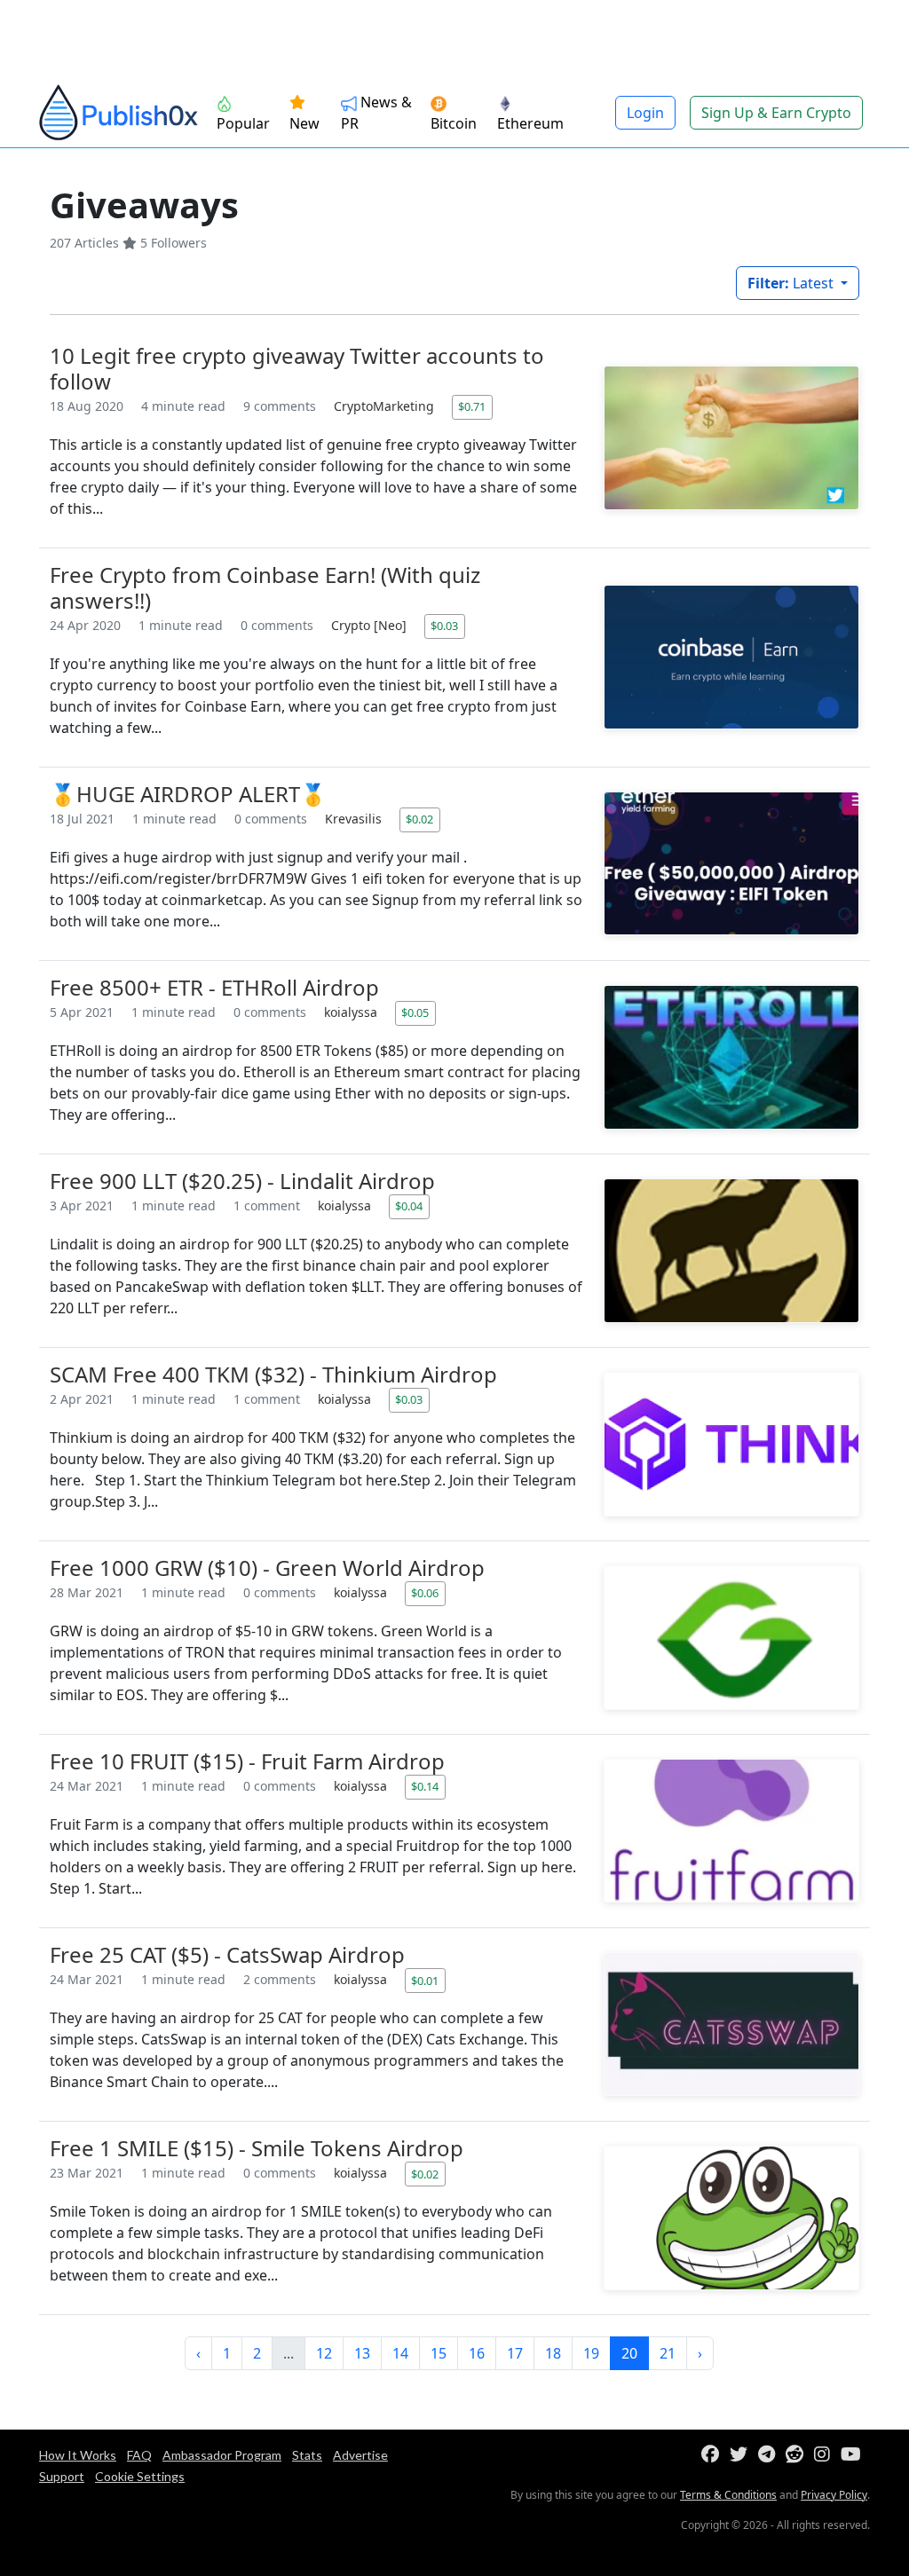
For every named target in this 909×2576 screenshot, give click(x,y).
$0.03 (444, 626)
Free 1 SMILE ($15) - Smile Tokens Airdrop (257, 2148)
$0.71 (472, 406)
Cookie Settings (140, 2476)
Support (62, 2476)
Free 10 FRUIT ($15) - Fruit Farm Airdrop (247, 1761)
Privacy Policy (834, 2495)
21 (668, 2353)
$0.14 (425, 1786)
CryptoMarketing (386, 406)
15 (439, 2353)
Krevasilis (355, 819)
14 (400, 2353)
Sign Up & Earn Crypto (776, 113)
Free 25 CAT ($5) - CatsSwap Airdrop (227, 1954)
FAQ (139, 2455)
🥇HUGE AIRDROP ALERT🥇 (188, 794)
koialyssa (352, 1012)
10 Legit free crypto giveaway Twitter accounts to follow (297, 368)
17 (515, 2353)
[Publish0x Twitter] (742, 2455)
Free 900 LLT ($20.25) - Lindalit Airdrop (242, 1181)
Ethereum (530, 123)
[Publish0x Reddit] (798, 2455)
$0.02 (419, 819)
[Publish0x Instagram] (826, 2455)
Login (645, 113)
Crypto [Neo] (371, 625)
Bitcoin (454, 123)
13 (362, 2353)
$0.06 (425, 1593)
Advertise (360, 2455)
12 (324, 2353)
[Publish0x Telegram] (770, 2455)
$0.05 (415, 1012)
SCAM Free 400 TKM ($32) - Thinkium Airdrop (273, 1374)
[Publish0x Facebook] (714, 2455)
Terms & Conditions (728, 2495)
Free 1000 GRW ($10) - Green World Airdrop (267, 1568)
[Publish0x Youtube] (854, 2455)
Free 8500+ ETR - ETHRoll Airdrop (214, 987)
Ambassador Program (222, 2455)
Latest (792, 283)
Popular (243, 123)
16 (477, 2353)
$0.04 (409, 1206)
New (304, 123)
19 (591, 2353)
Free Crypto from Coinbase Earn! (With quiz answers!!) (265, 587)
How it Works (78, 2455)
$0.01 (425, 1981)
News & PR (376, 113)
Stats (307, 2455)
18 (553, 2353)
